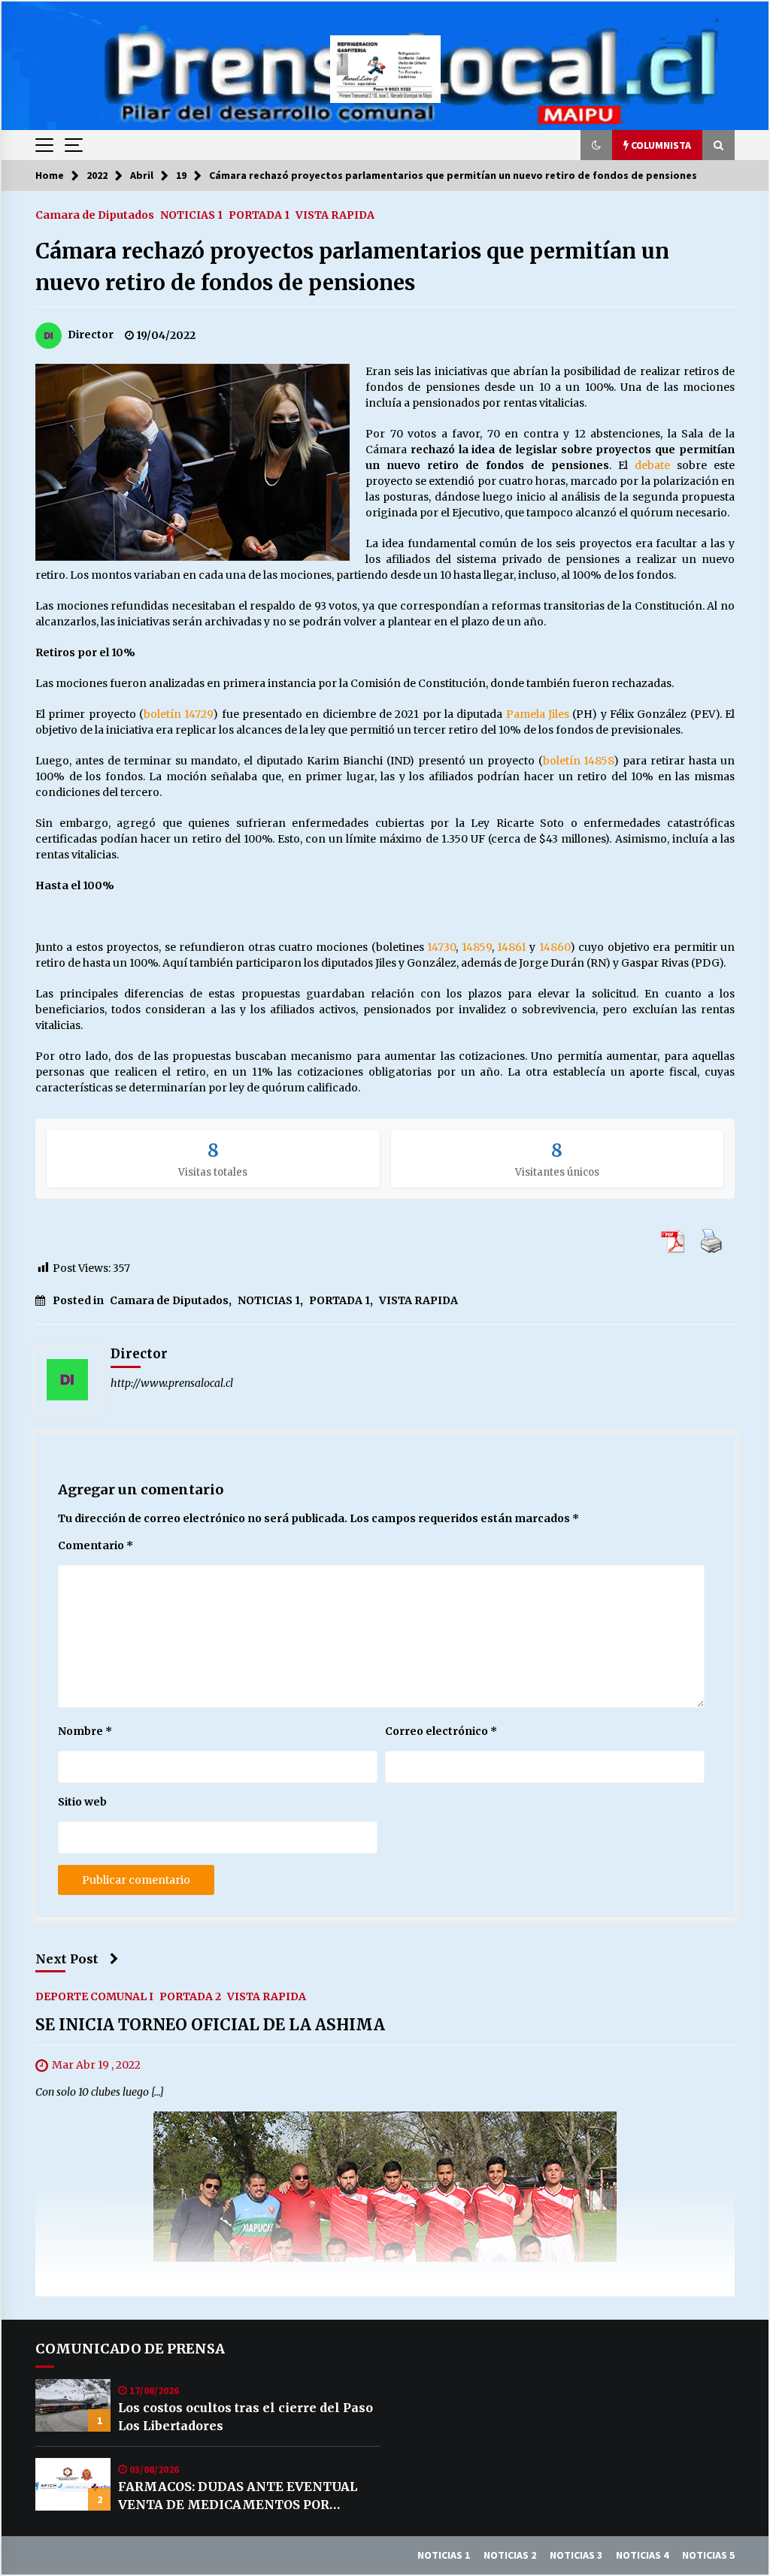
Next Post (67, 1959)
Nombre (85, 1731)
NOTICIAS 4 (642, 2555)
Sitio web (82, 1802)
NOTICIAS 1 (191, 214)
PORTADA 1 (259, 214)
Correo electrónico (441, 1731)
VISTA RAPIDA (335, 214)
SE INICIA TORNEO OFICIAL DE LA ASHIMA (210, 2025)
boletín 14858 (579, 761)
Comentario (95, 1545)
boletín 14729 (178, 714)
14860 (555, 947)
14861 (512, 947)
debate (652, 465)
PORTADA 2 (190, 1996)
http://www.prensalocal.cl (172, 1383)
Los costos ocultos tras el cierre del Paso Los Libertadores (246, 2417)
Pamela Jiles (538, 714)
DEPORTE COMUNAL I (94, 1996)
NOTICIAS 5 (708, 2555)
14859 (477, 947)
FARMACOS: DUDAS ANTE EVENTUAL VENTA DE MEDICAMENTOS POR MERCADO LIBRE (238, 2496)
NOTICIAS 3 (576, 2555)
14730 (441, 947)
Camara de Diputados (95, 214)
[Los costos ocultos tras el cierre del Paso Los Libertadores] (73, 2405)
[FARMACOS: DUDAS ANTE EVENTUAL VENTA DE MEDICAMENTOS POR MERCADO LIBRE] (73, 2484)
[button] (596, 145)
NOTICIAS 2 (510, 2555)
